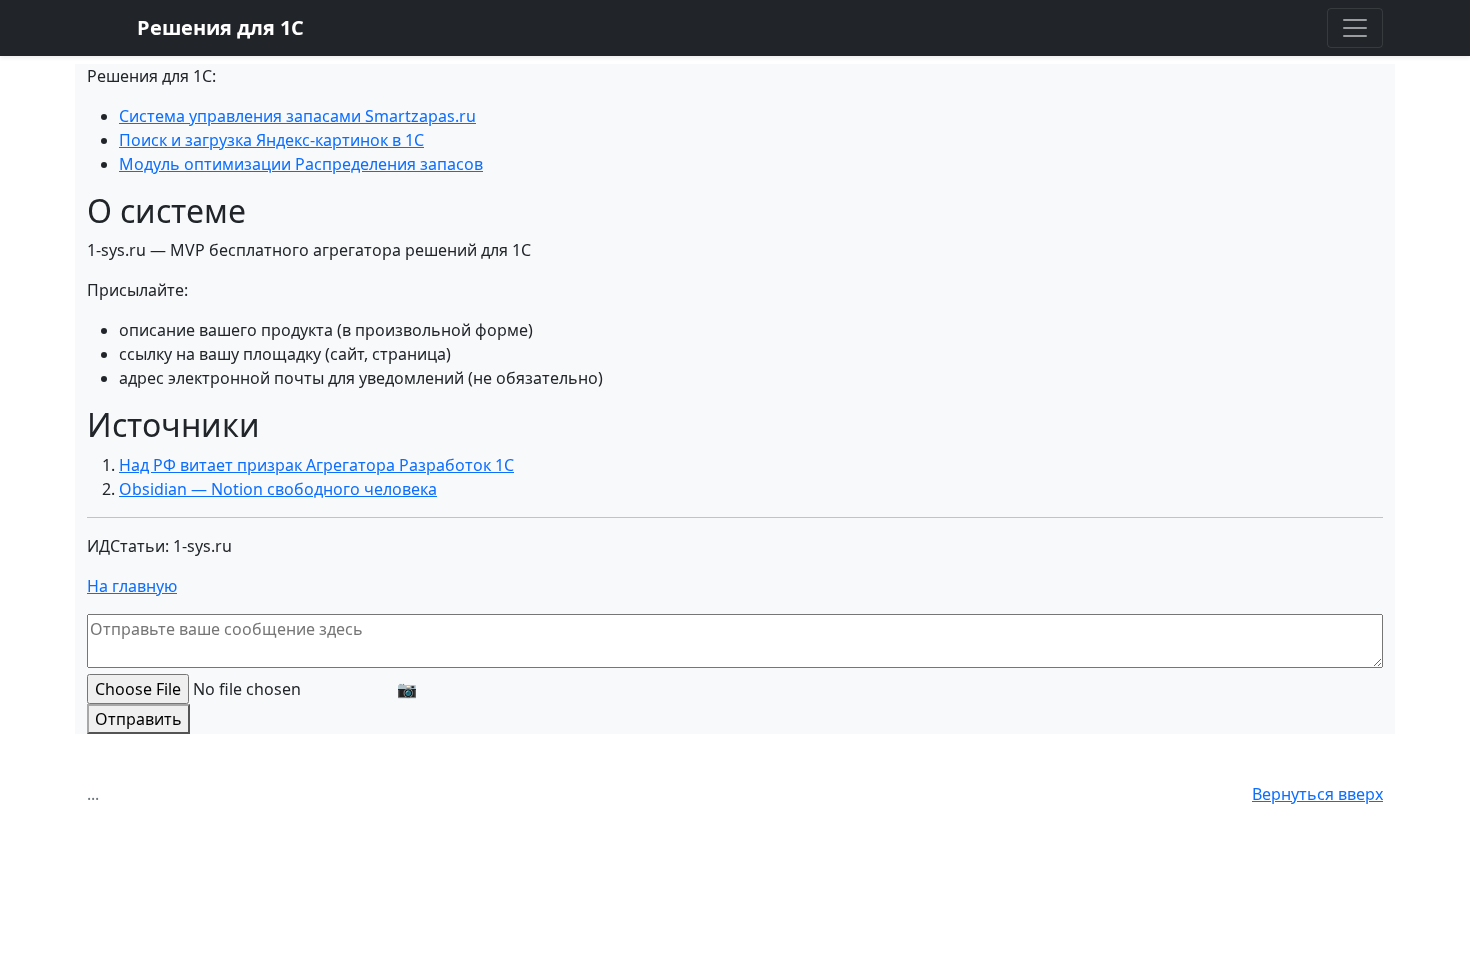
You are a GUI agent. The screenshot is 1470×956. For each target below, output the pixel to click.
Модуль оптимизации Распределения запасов (301, 164)
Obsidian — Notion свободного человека (278, 489)
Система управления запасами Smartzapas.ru (297, 116)
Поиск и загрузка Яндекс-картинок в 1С (271, 140)
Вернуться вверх (1317, 794)
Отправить (138, 719)
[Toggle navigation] (1355, 28)
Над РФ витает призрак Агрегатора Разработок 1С (316, 465)
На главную (132, 586)
